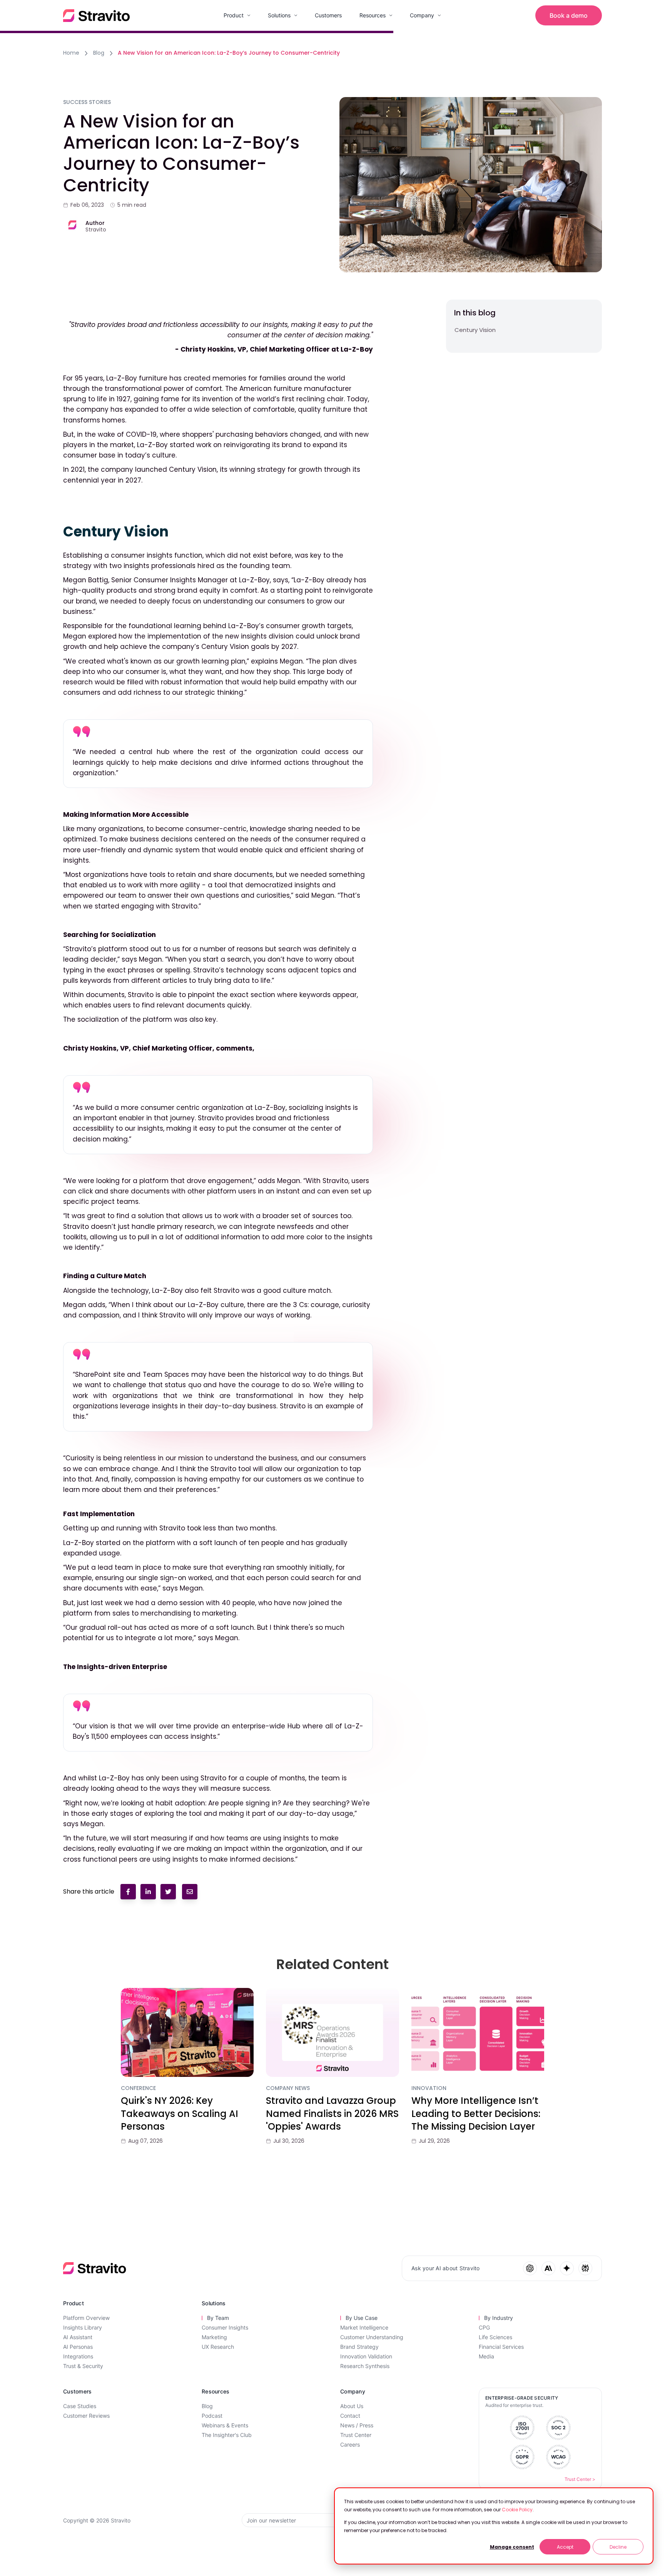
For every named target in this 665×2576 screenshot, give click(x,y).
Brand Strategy (359, 2347)
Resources (373, 15)
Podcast (212, 2416)
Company (422, 15)
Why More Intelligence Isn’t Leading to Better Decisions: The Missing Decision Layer (476, 2113)
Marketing (214, 2337)
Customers (328, 15)
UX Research (218, 2347)
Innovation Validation (366, 2356)
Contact (350, 2416)
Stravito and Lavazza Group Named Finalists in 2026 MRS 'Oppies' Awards (332, 2113)
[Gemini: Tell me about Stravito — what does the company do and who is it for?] (567, 2268)
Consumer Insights (225, 2327)
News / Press (357, 2425)
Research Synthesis (365, 2366)
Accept (565, 2547)
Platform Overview (86, 2318)
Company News (288, 2088)
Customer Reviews (86, 2416)
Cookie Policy (517, 2510)
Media (486, 2356)
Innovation (429, 2088)
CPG (484, 2327)
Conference (138, 2088)
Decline (618, 2547)
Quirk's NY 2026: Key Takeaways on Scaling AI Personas (180, 2113)
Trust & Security (83, 2366)
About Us (352, 2406)
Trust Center (356, 2435)
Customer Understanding (372, 2337)
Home (71, 53)
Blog (99, 53)
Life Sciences (495, 2337)
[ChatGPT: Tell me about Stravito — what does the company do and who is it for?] (530, 2268)
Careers (350, 2444)
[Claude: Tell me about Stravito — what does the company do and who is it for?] (548, 2268)
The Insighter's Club (227, 2435)
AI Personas (78, 2347)
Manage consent (512, 2547)
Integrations (78, 2356)
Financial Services (501, 2347)
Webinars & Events (225, 2425)
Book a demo (569, 15)
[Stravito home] (96, 16)
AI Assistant (78, 2337)
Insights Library (83, 2327)
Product (234, 15)
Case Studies (80, 2406)
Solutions (279, 15)
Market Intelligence (364, 2327)
